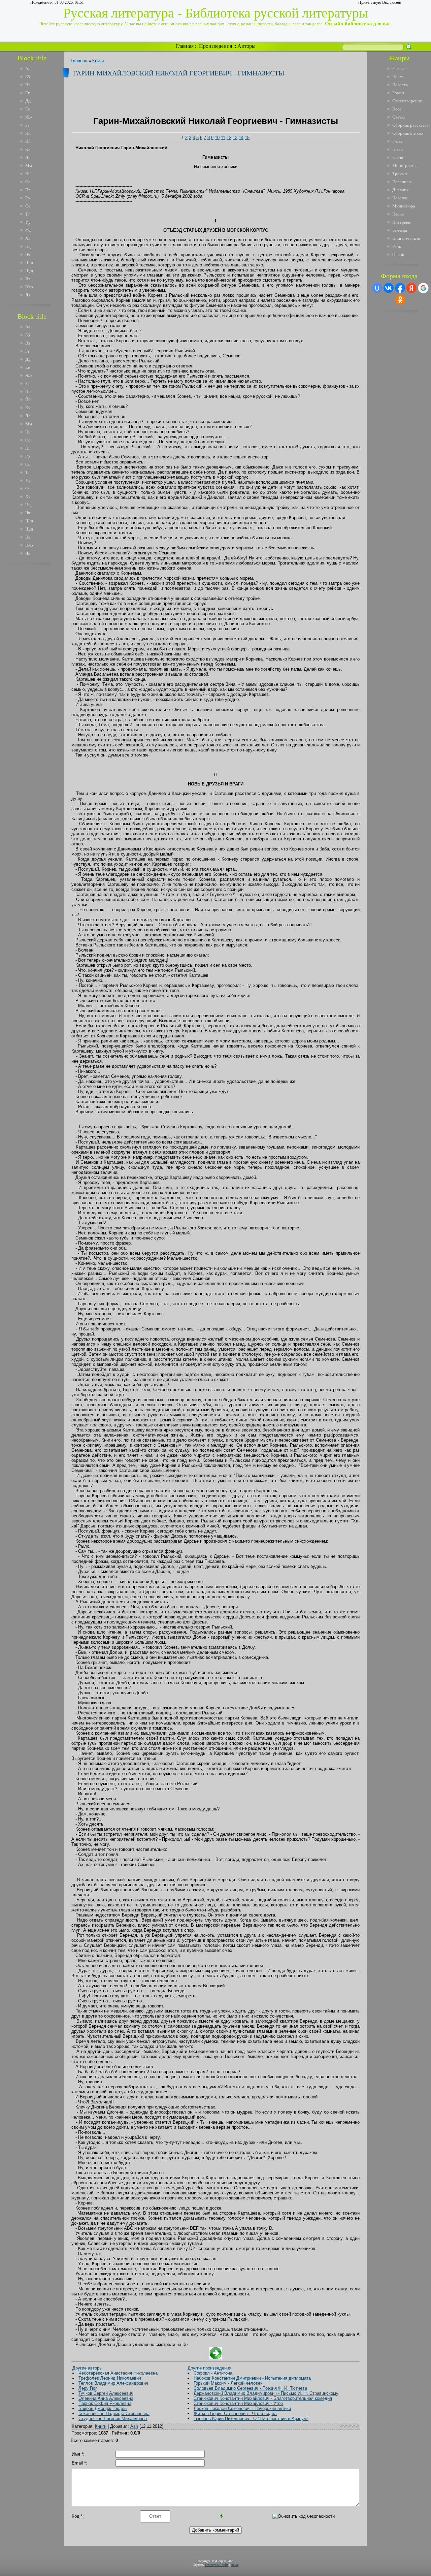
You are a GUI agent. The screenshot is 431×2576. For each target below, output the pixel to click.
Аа (28, 69)
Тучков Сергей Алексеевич (106, 2393)
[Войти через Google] (423, 288)
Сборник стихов (408, 133)
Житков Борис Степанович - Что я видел (235, 2413)
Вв (28, 85)
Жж (29, 117)
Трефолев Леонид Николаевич (110, 2378)
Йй (28, 141)
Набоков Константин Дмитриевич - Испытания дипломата (252, 2378)
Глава (397, 141)
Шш (29, 263)
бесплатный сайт (217, 2565)
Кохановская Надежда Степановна (114, 2413)
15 (247, 138)
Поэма (398, 77)
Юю (29, 287)
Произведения (215, 46)
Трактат (400, 174)
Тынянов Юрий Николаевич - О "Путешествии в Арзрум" (251, 2419)
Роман (398, 93)
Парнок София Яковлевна (105, 2403)
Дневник (400, 190)
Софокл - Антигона (213, 2373)
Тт (28, 214)
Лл (28, 157)
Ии (28, 133)
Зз (27, 125)
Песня (398, 214)
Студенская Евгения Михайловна (113, 2419)
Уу (28, 222)
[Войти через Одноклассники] (400, 300)
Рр (28, 198)
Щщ (29, 271)
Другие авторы (87, 2368)
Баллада (400, 230)
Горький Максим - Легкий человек (228, 2383)
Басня (398, 157)
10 (217, 138)
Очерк (398, 254)
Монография (404, 166)
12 (229, 138)
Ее (28, 109)
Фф (28, 230)
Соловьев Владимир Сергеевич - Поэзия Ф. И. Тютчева (250, 2388)
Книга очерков (406, 238)
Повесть (400, 85)
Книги (98, 61)
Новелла (400, 198)
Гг (27, 93)
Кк (28, 149)
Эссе (397, 109)
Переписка (402, 182)
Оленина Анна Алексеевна (106, 2398)
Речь (397, 246)
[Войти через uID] (377, 288)
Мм (29, 166)
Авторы (246, 46)
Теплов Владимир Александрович (113, 2383)
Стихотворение (407, 101)
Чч (28, 254)
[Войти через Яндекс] (411, 288)
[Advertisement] (37, 670)
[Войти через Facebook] (400, 288)
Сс (28, 206)
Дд (28, 101)
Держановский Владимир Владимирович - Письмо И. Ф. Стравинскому (266, 2393)
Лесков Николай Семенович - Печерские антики (242, 2408)
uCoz (235, 2565)
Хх (28, 238)
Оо (28, 182)
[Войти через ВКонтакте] (389, 288)
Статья (399, 117)
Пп (28, 190)
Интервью (402, 222)
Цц (28, 246)
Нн (28, 174)
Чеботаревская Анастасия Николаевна (118, 2373)
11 (223, 138)
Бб (28, 77)
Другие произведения (209, 2368)
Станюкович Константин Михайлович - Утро (238, 2403)
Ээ (28, 279)
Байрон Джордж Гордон (103, 2408)
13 (235, 138)
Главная (185, 46)
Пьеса (398, 149)
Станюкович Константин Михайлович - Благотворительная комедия (263, 2398)
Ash (134, 2426)
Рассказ (399, 69)
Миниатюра (404, 206)
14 (241, 138)
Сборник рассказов (410, 125)
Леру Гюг (88, 2388)
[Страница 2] (216, 2358)
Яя (28, 295)
